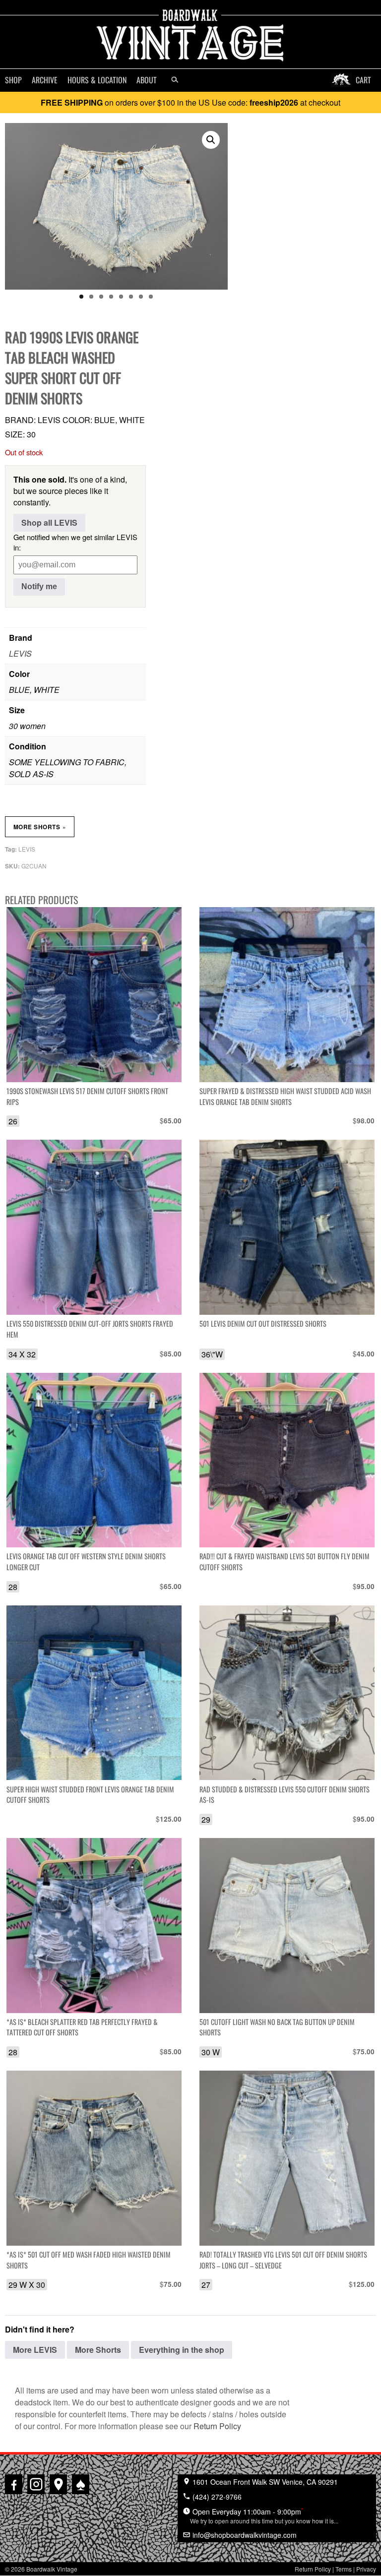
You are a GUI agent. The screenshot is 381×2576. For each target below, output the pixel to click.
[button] (211, 140)
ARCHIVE (45, 80)
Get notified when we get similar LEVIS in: (75, 542)
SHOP (13, 80)
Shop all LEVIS (49, 522)
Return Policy (217, 2426)
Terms (344, 2569)
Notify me (39, 586)
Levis (27, 849)
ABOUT (147, 80)
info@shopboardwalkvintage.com (244, 2535)
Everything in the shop (182, 2350)
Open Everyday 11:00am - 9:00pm (264, 2515)
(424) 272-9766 (216, 2497)
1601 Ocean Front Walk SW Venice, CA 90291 (264, 2482)
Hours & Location (97, 80)
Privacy (366, 2569)
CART (363, 80)
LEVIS (20, 653)
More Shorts (40, 827)
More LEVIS (35, 2350)
